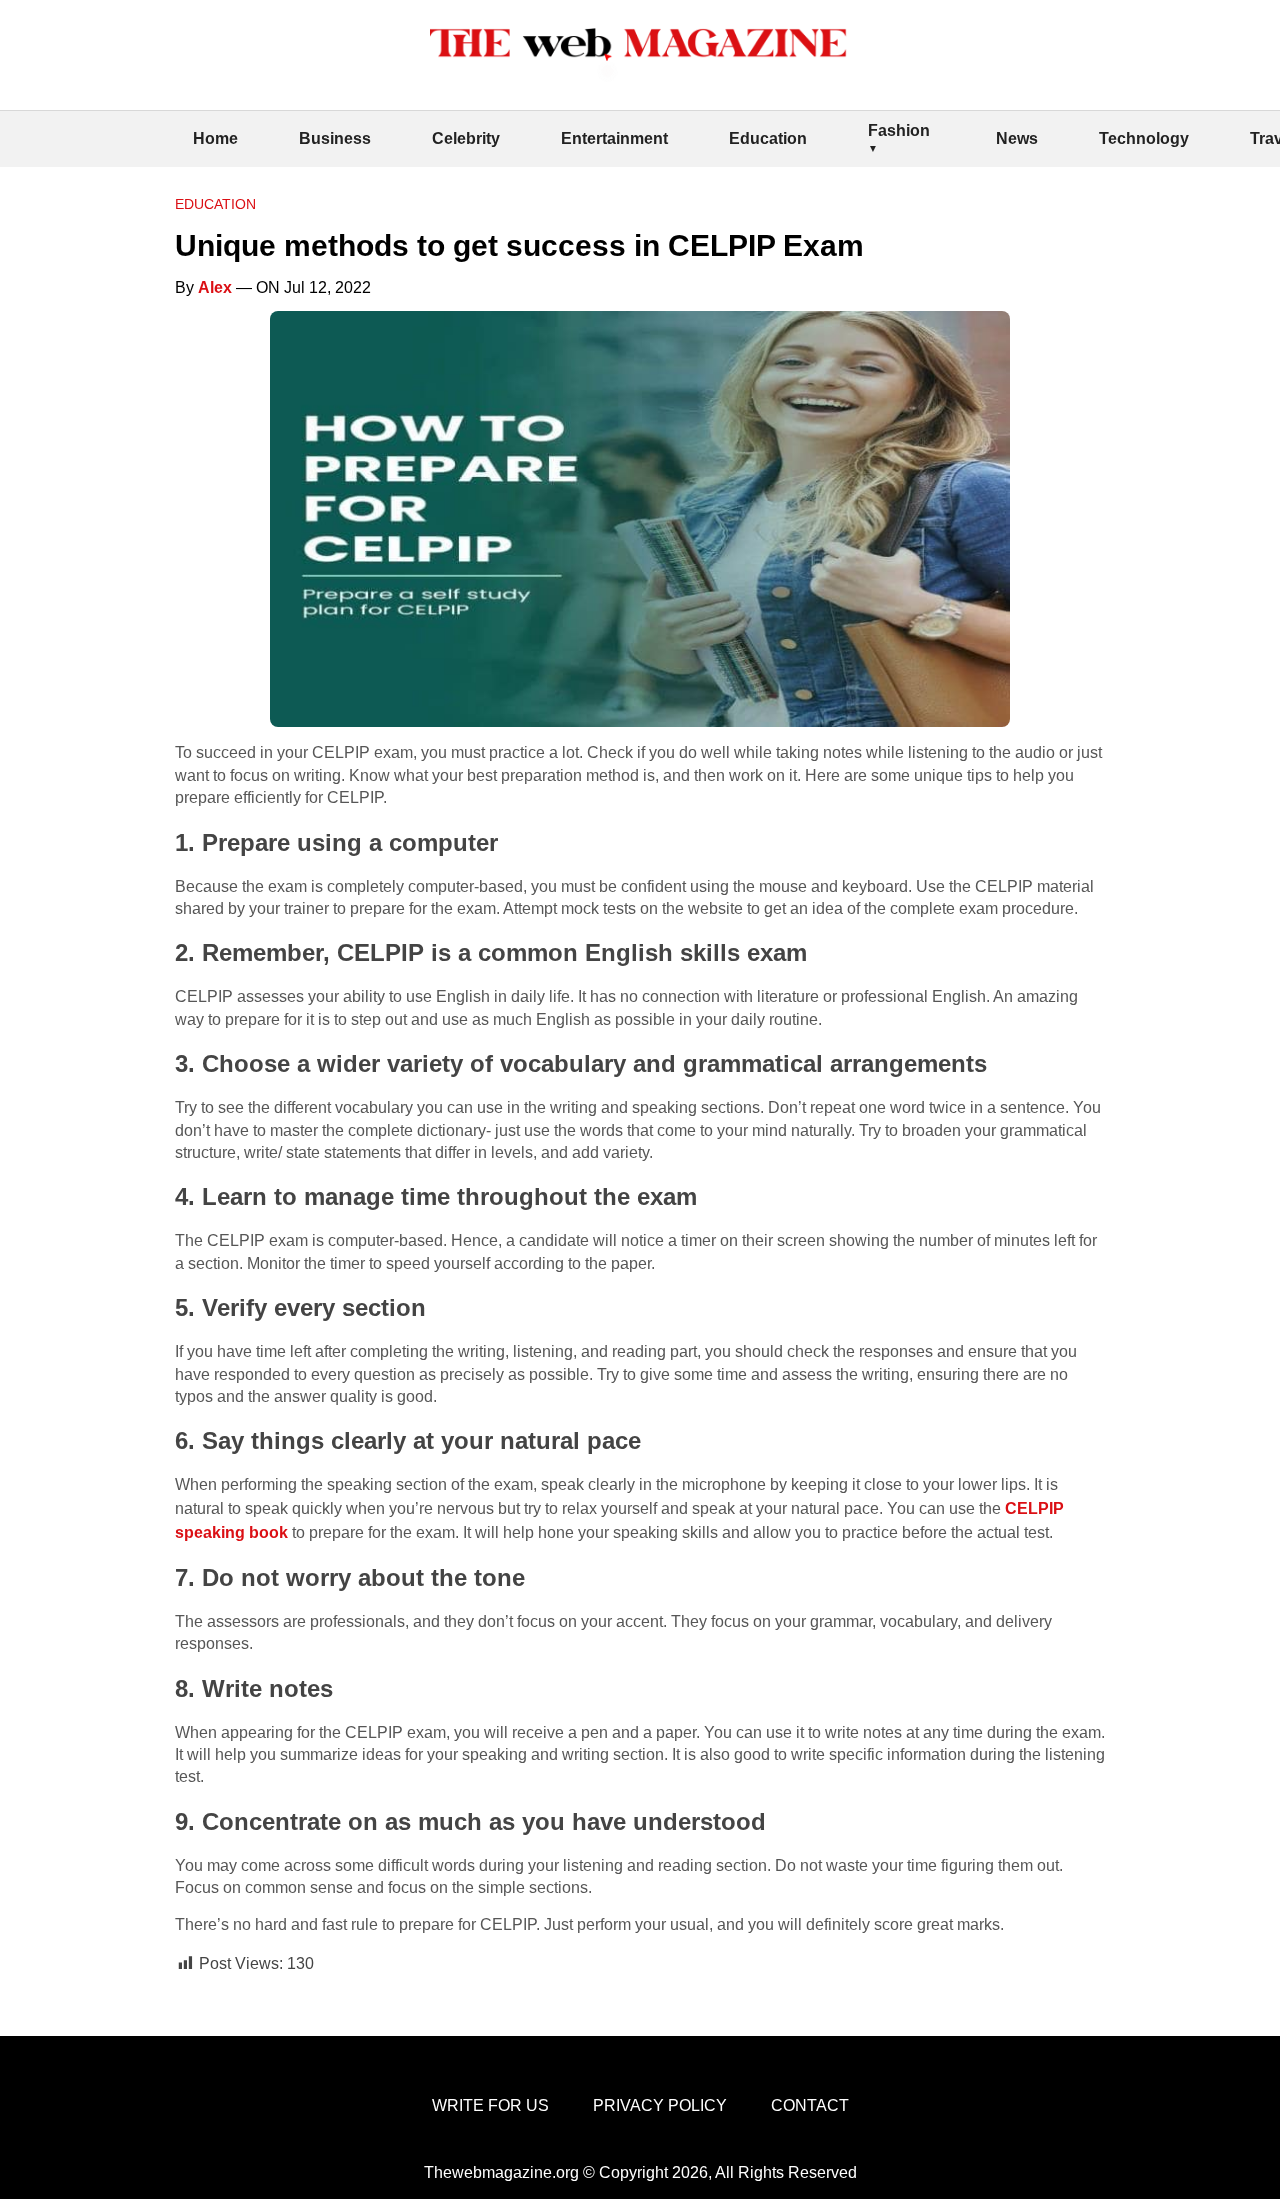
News (1017, 138)
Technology (1144, 138)
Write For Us (490, 2105)
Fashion (899, 130)
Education (768, 138)
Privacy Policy (660, 2105)
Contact (810, 2105)
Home (215, 138)
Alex (215, 287)
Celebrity (466, 138)
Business (335, 138)
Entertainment (614, 138)
